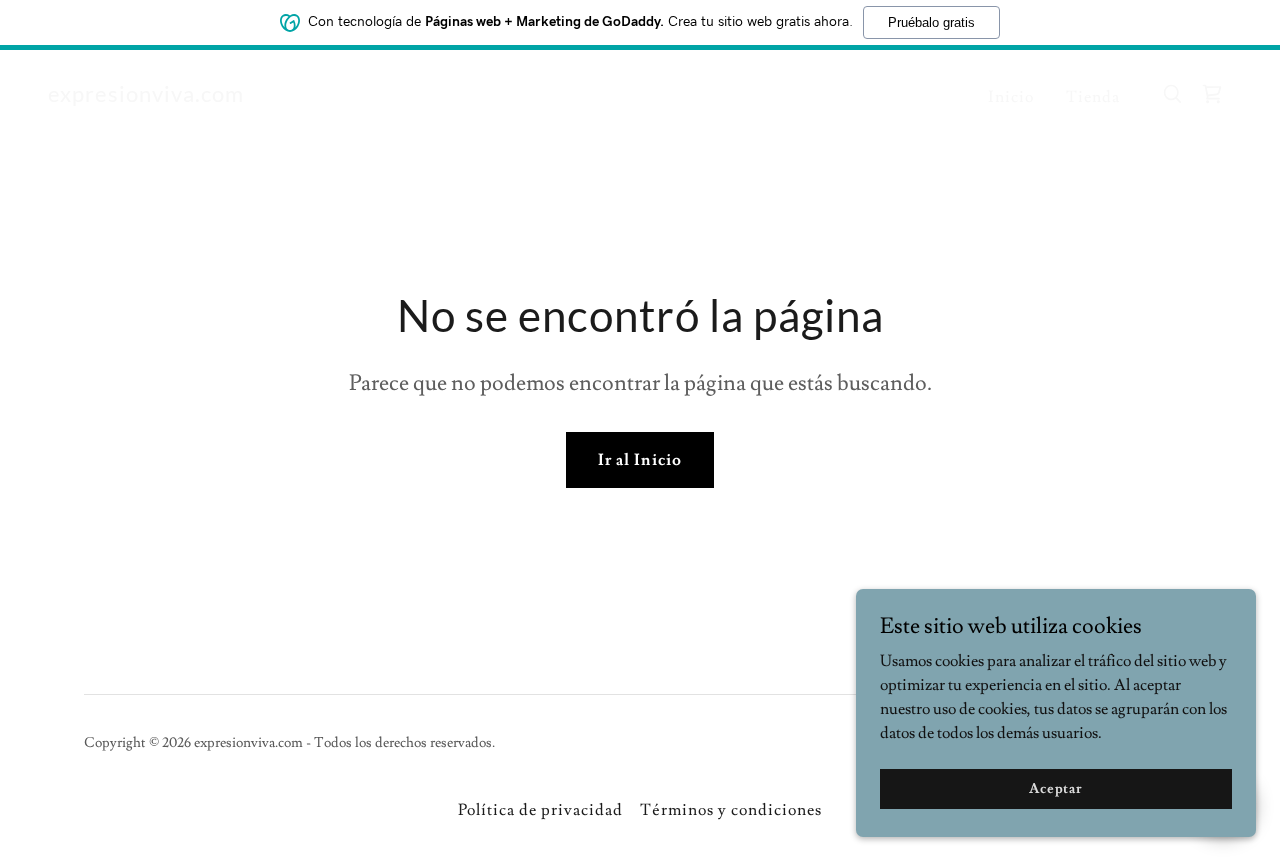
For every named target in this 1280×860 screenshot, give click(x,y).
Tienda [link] (1093, 97)
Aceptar (1056, 788)
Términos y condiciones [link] (731, 810)
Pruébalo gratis (931, 22)
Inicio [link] (1011, 97)
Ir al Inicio (639, 460)
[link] (146, 97)
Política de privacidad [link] (540, 810)
